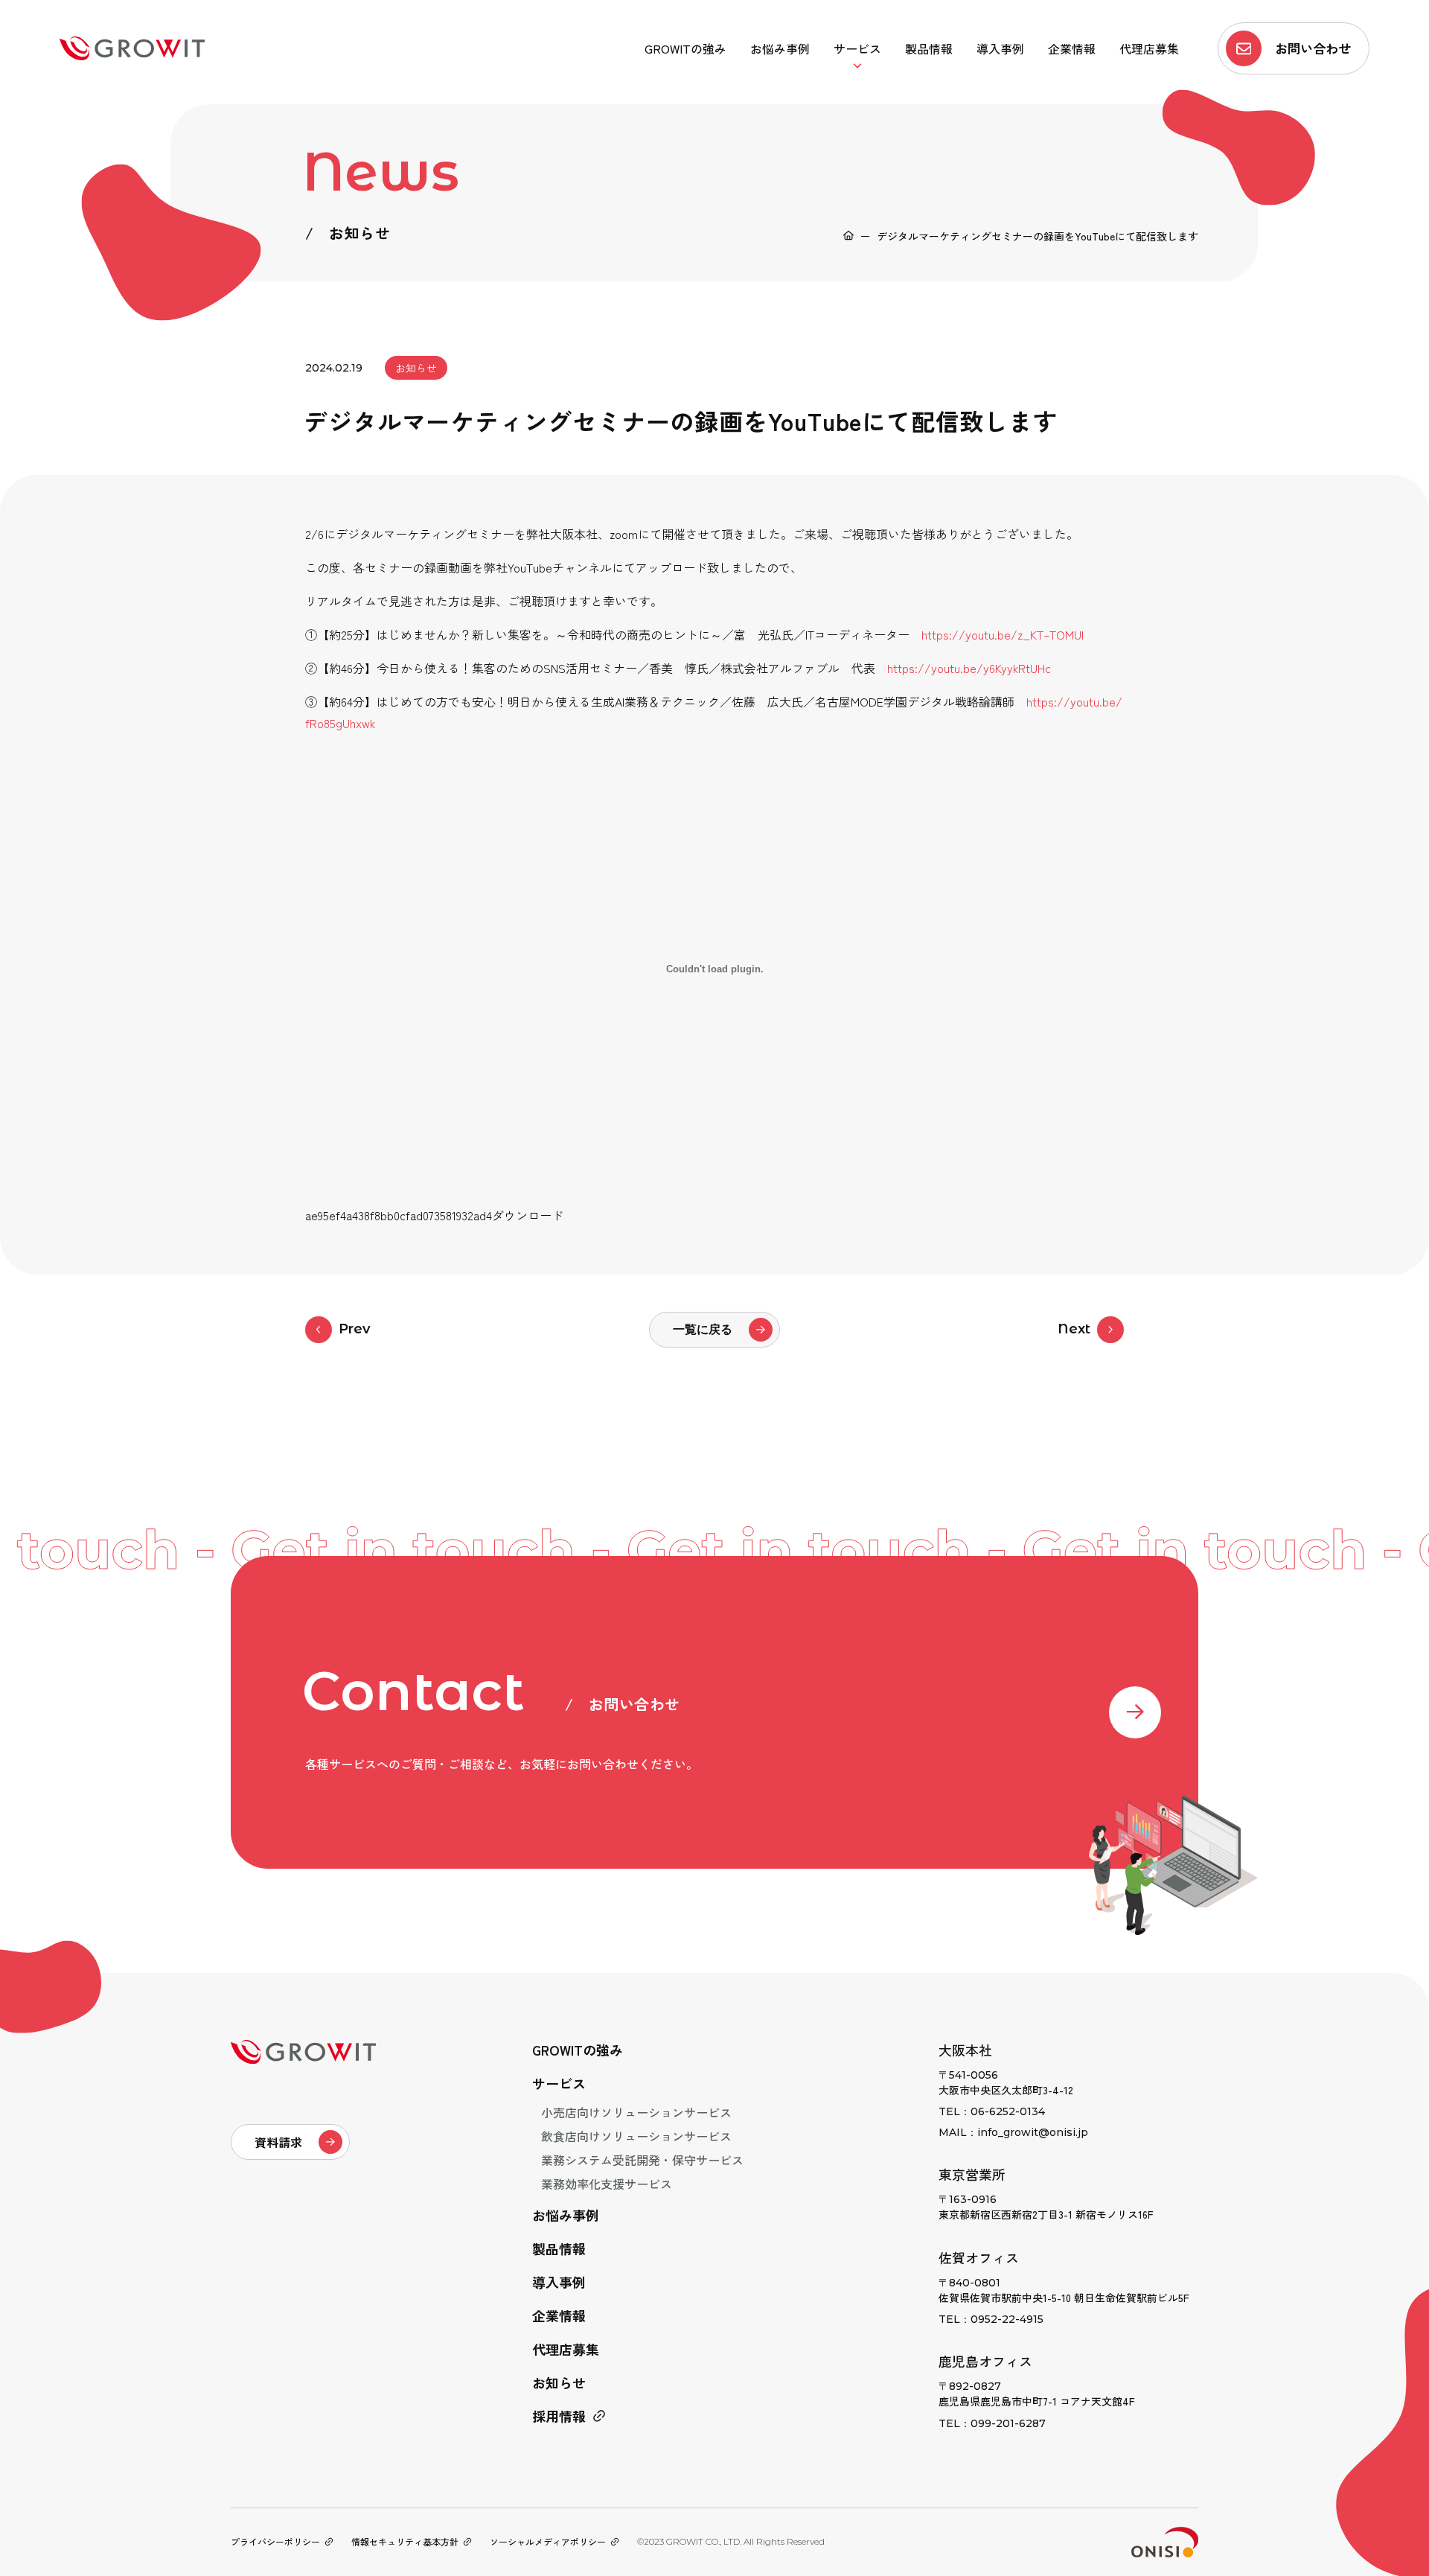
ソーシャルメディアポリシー (548, 2541)
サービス (857, 48)
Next (1074, 1329)
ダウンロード (528, 1215)
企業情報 (1072, 48)
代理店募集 (1149, 48)
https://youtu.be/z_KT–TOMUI (1003, 634)
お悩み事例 (780, 48)
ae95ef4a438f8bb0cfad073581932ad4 (399, 1215)
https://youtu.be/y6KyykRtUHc (969, 668)
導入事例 (1000, 48)
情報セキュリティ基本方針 (405, 2541)
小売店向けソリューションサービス (636, 2112)
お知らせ (559, 2382)
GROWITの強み (685, 48)
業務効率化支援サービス (607, 2184)
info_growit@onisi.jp (1033, 2132)
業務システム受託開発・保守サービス (642, 2160)
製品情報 (929, 48)
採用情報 (559, 2416)
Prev (354, 1329)
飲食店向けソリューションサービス (636, 2136)
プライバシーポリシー (275, 2541)
